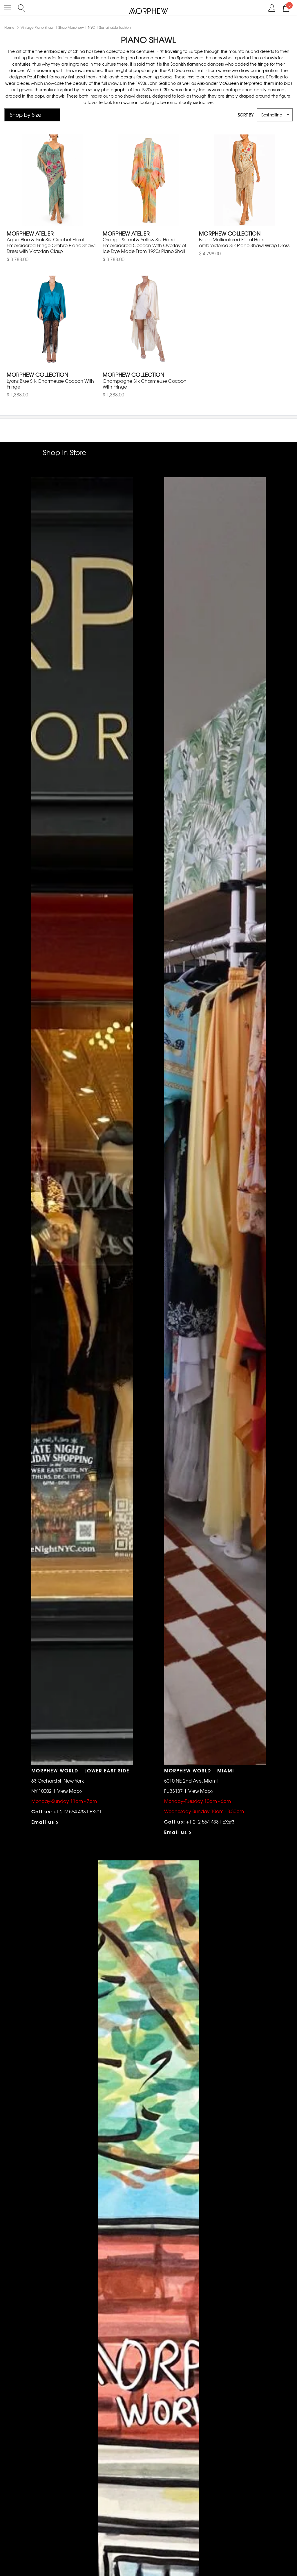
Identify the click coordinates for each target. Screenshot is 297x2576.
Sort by (246, 115)
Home (9, 27)
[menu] (8, 8)
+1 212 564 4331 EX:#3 (210, 1821)
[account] (272, 7)
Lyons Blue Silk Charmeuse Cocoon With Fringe (50, 384)
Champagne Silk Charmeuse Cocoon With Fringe (145, 384)
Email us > (45, 1822)
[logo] (149, 11)
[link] (52, 180)
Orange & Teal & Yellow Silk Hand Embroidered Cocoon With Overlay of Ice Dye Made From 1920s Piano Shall (144, 245)
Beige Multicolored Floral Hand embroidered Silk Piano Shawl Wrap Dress (244, 242)
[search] (22, 7)
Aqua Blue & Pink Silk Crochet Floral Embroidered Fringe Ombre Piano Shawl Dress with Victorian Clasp (51, 245)
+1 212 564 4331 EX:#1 (77, 1811)
